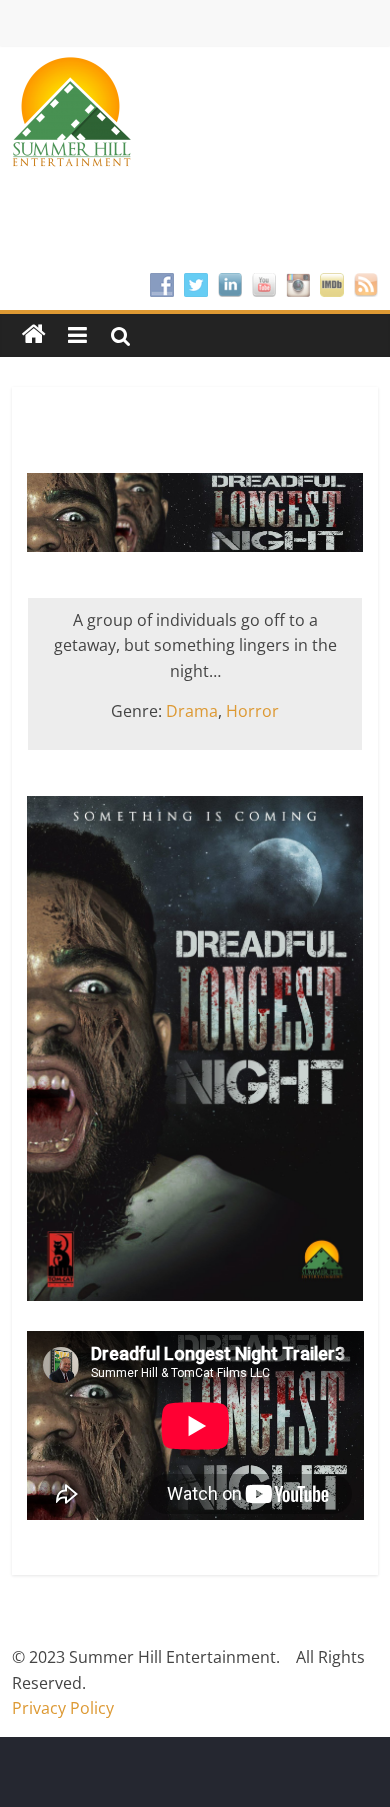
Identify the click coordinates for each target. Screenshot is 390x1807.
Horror (252, 711)
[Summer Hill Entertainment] (34, 335)
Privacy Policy (63, 1708)
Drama (192, 711)
